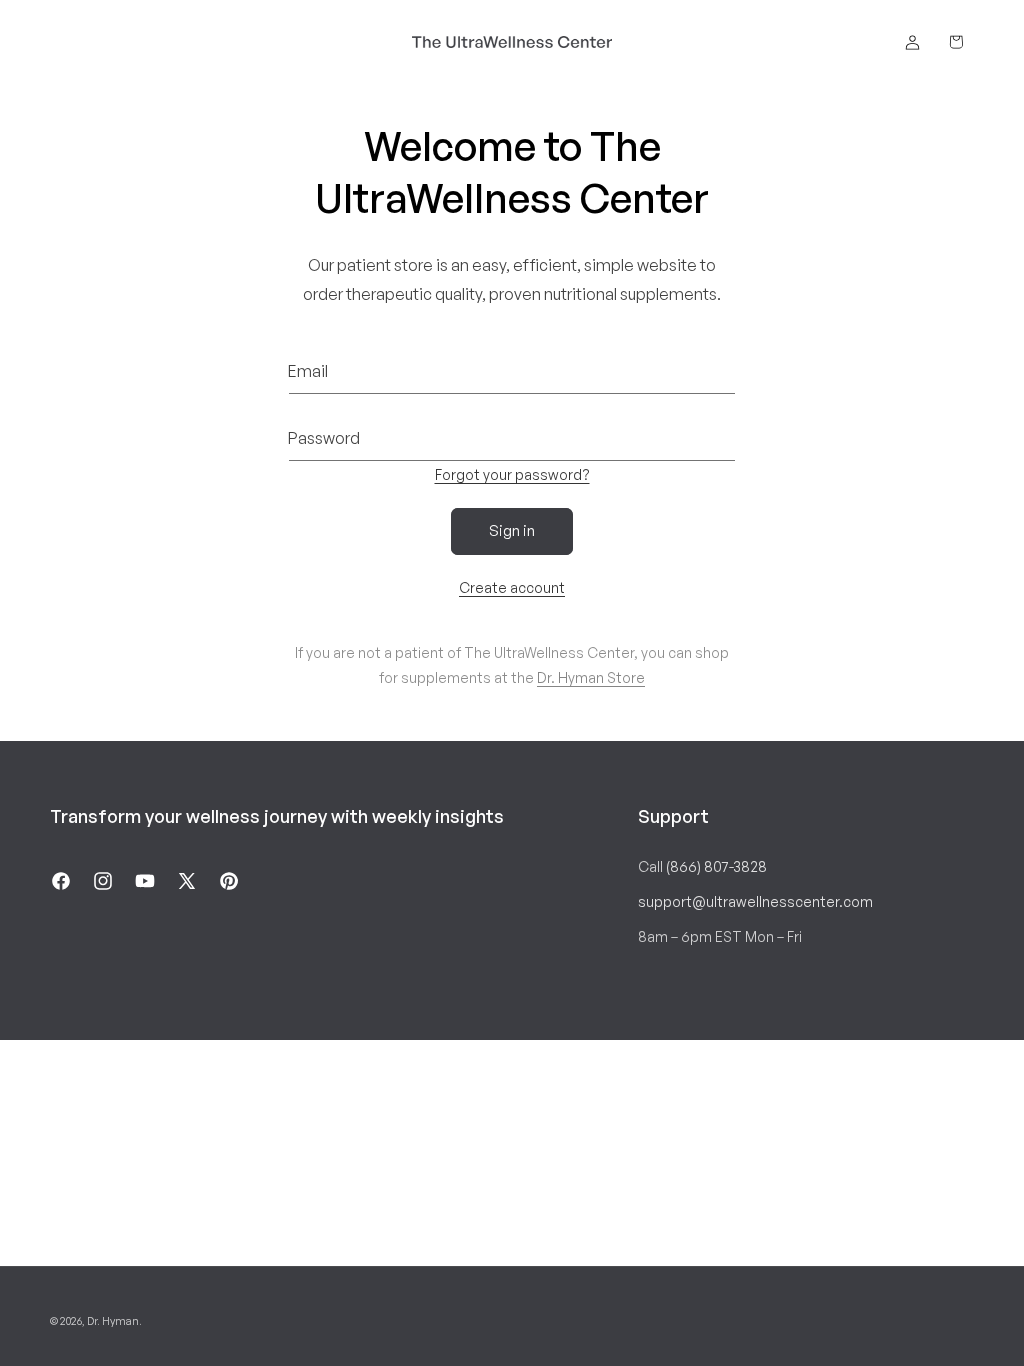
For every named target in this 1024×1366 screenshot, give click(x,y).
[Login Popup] (912, 42)
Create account (512, 587)
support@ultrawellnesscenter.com (755, 901)
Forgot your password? (512, 474)
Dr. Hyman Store (591, 677)
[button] (956, 42)
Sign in (512, 530)
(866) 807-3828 (716, 866)
